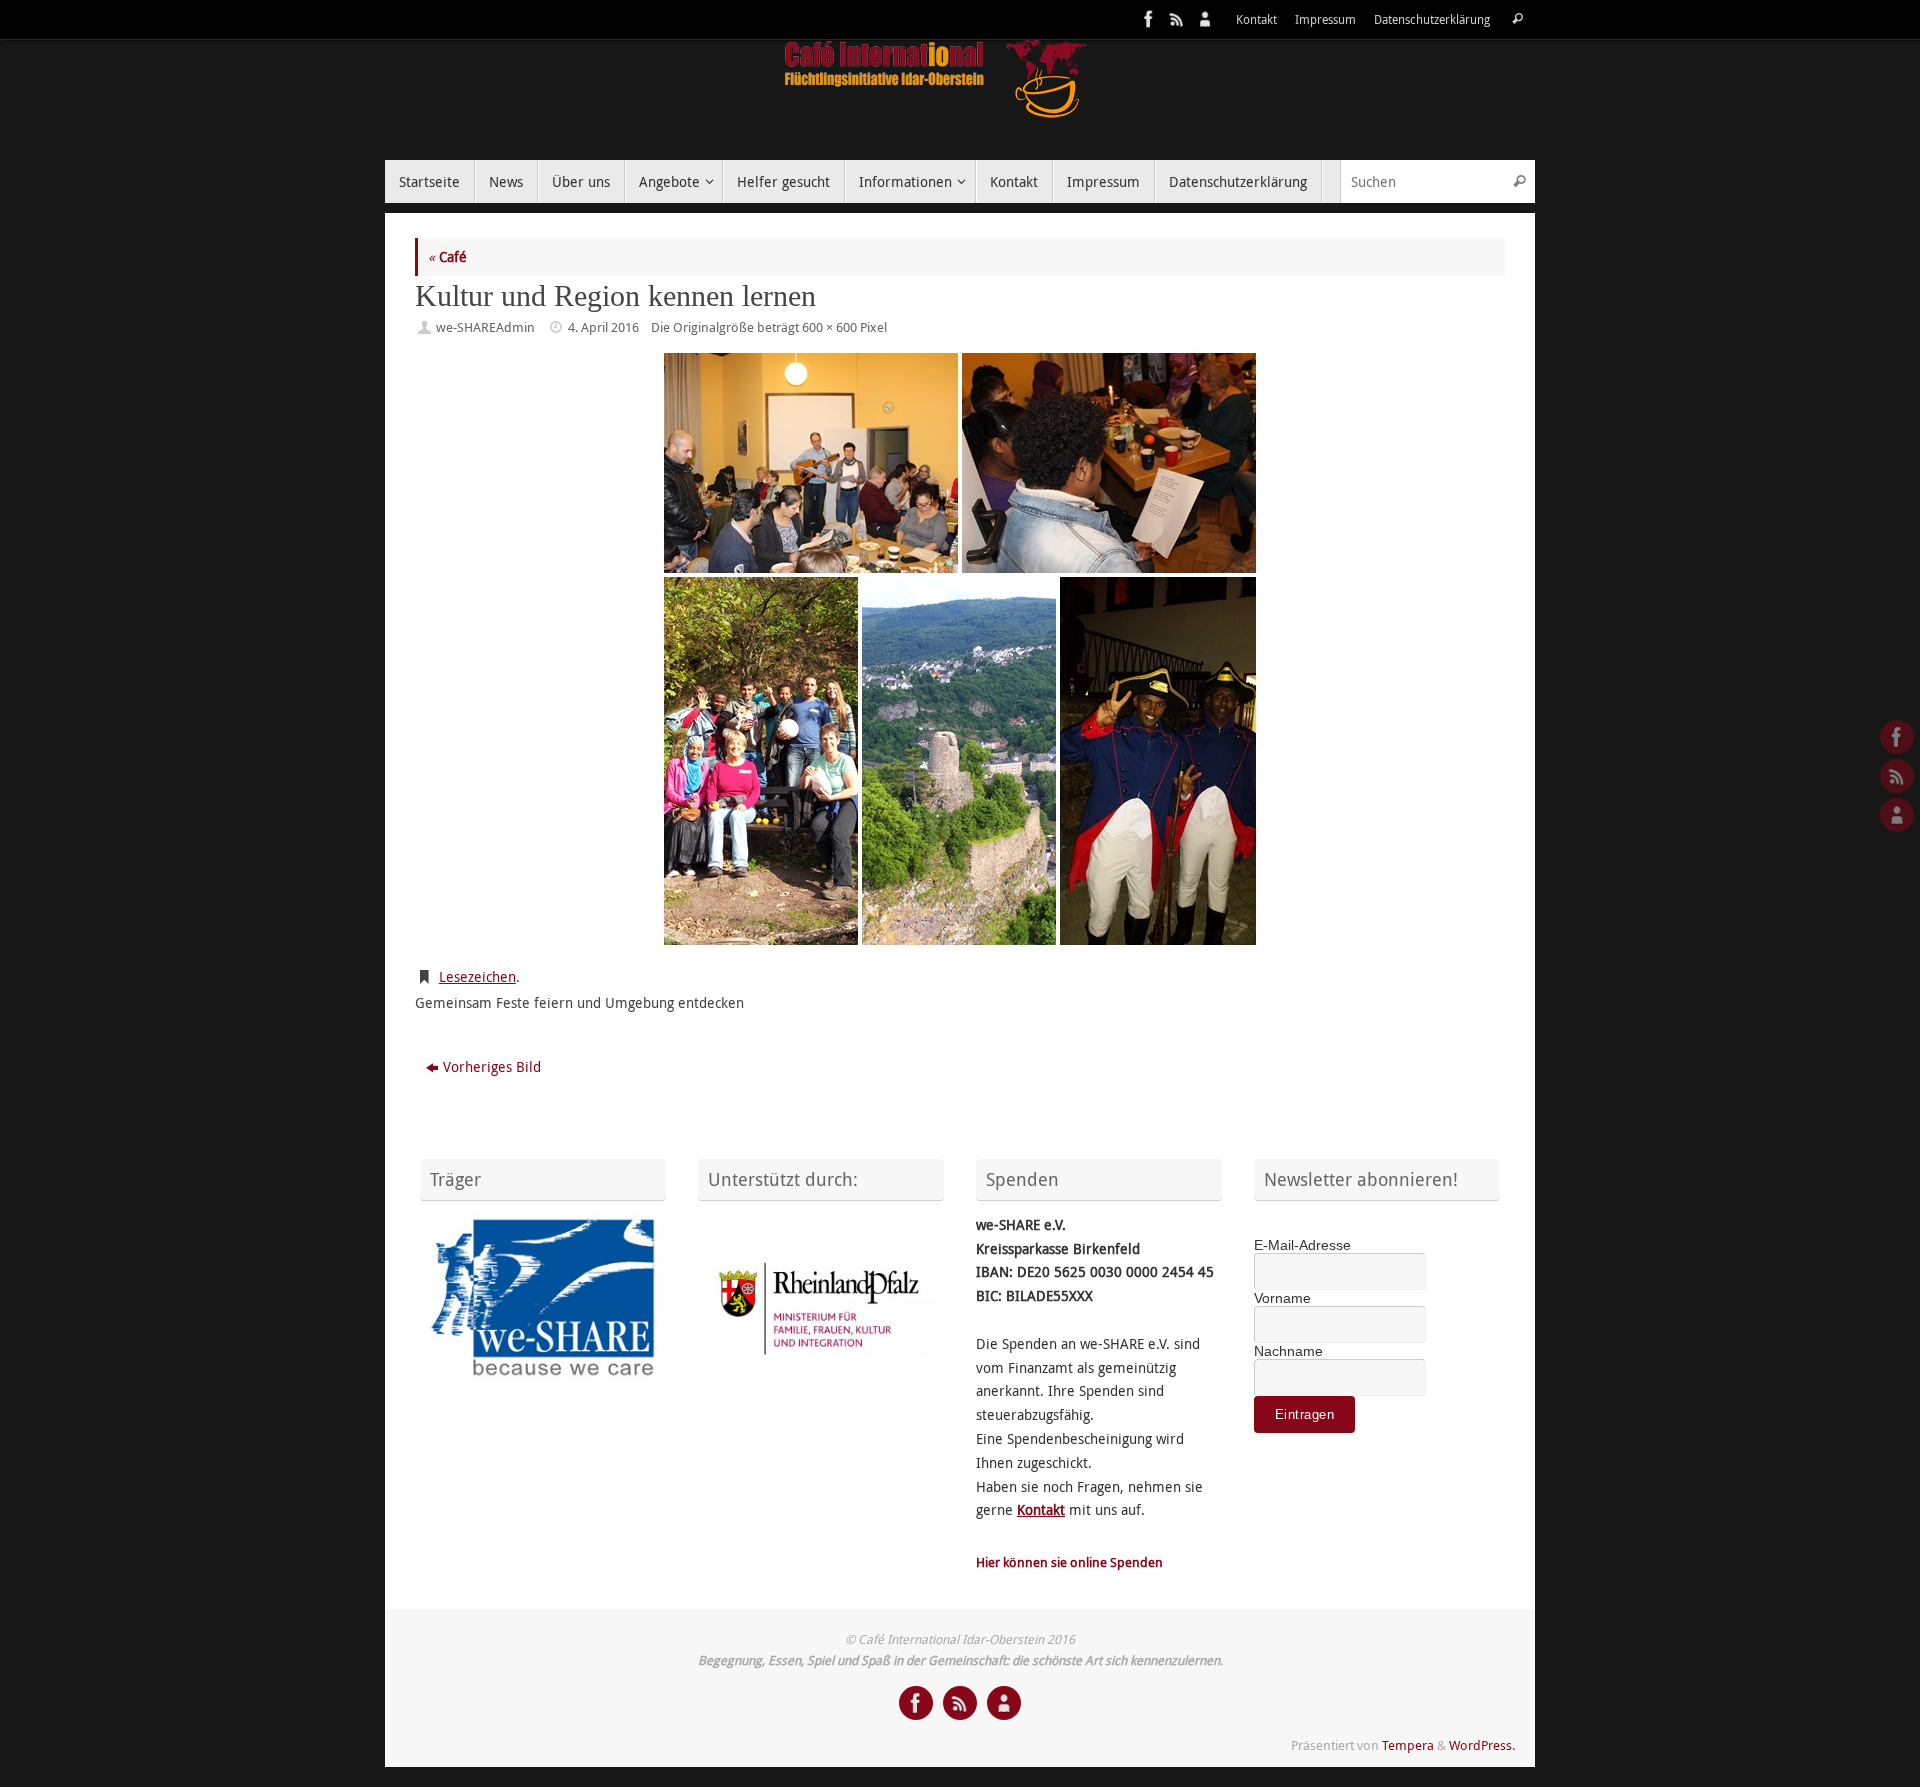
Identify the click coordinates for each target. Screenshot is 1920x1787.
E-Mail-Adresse (1302, 1245)
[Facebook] (1147, 19)
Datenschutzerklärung (1432, 19)
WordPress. (1482, 1745)
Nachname (1288, 1351)
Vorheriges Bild (492, 1066)
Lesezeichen (477, 976)
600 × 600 (829, 327)
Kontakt (1256, 19)
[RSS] (1175, 19)
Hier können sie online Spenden (1069, 1562)
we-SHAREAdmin (485, 327)
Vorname (1282, 1298)
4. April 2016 (603, 327)
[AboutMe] (1203, 19)
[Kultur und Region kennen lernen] (960, 649)
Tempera (1408, 1745)
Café (447, 256)
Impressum (1325, 19)
